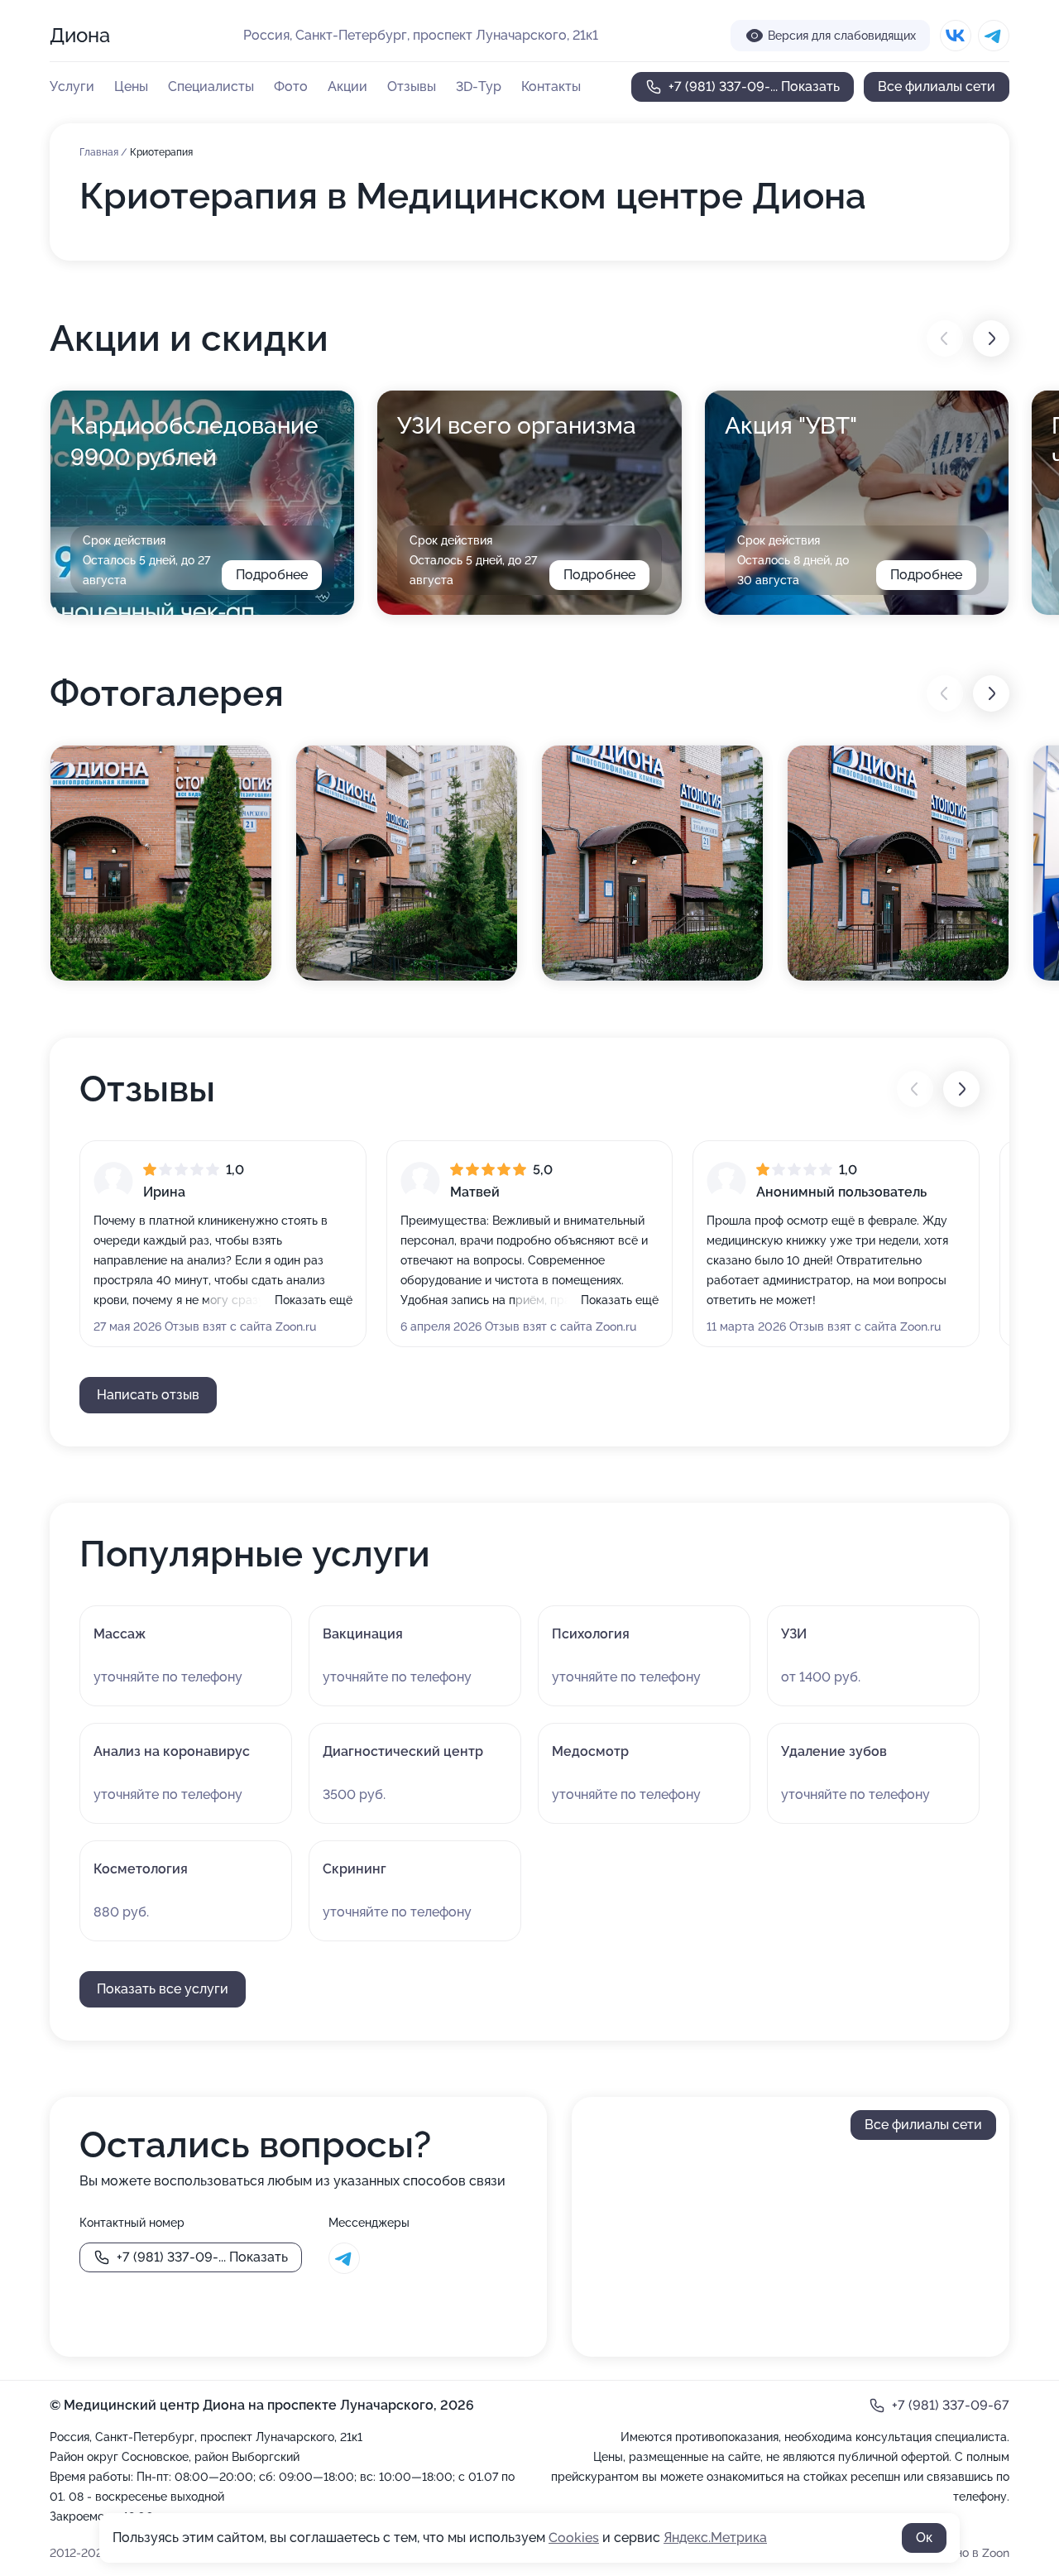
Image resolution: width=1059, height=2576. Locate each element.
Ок (924, 2538)
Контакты (551, 86)
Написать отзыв (148, 1395)
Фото (291, 86)
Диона (80, 35)
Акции (347, 86)
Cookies (574, 2538)
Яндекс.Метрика (715, 2538)
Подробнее (272, 575)
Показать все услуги (163, 1989)
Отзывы (412, 86)
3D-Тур (479, 86)
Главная (100, 152)
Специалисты (211, 86)
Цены (131, 86)
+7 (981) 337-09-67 (951, 2405)
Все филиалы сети (937, 86)
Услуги (72, 86)
